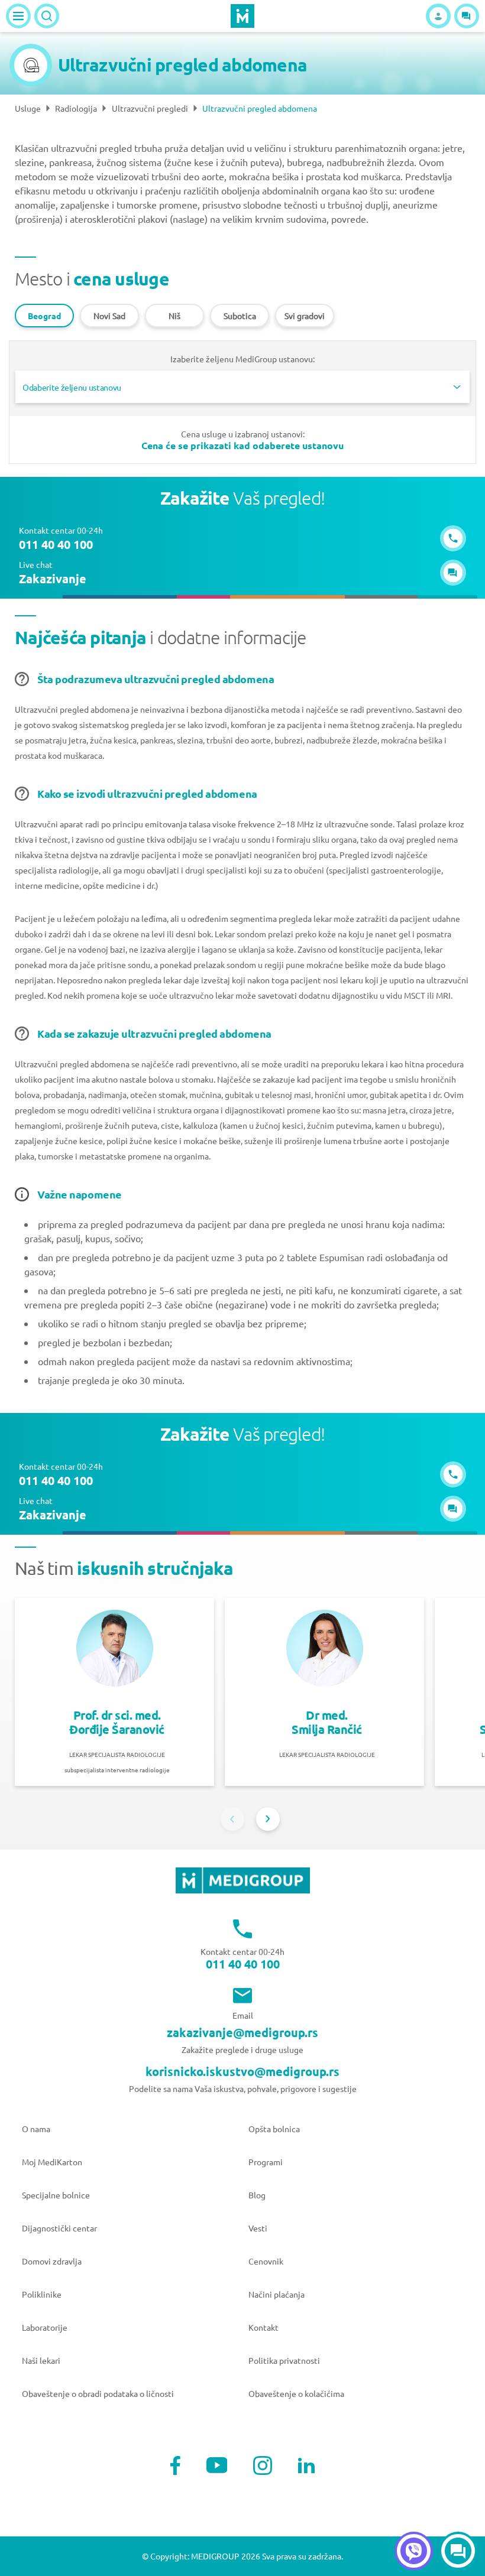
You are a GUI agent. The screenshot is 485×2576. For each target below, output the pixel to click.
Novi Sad (109, 316)
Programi (266, 2162)
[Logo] (242, 16)
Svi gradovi (305, 316)
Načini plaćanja (277, 2294)
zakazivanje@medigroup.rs (242, 2032)
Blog (257, 2195)
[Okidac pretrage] (47, 16)
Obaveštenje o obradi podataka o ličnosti (98, 2393)
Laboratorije (45, 2327)
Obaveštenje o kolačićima (296, 2393)
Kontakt (263, 2327)
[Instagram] (263, 2465)
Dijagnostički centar (59, 2228)
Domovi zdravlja (52, 2261)
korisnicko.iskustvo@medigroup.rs (242, 2071)
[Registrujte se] (438, 16)
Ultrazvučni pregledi (150, 108)
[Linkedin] (306, 2465)
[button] (467, 16)
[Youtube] (217, 2465)
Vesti (258, 2228)
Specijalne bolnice (56, 2195)
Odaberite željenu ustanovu (72, 387)
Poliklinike (42, 2294)
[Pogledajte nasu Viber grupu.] (414, 2551)
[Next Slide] (268, 1819)
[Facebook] (175, 2465)
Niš (174, 316)
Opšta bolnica (274, 2129)
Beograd (44, 316)
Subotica (240, 316)
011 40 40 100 (243, 1964)
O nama (36, 2129)
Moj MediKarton (52, 2162)
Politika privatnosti (284, 2360)
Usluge (28, 108)
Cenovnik (266, 2261)
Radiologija (76, 108)
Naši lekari (41, 2360)
